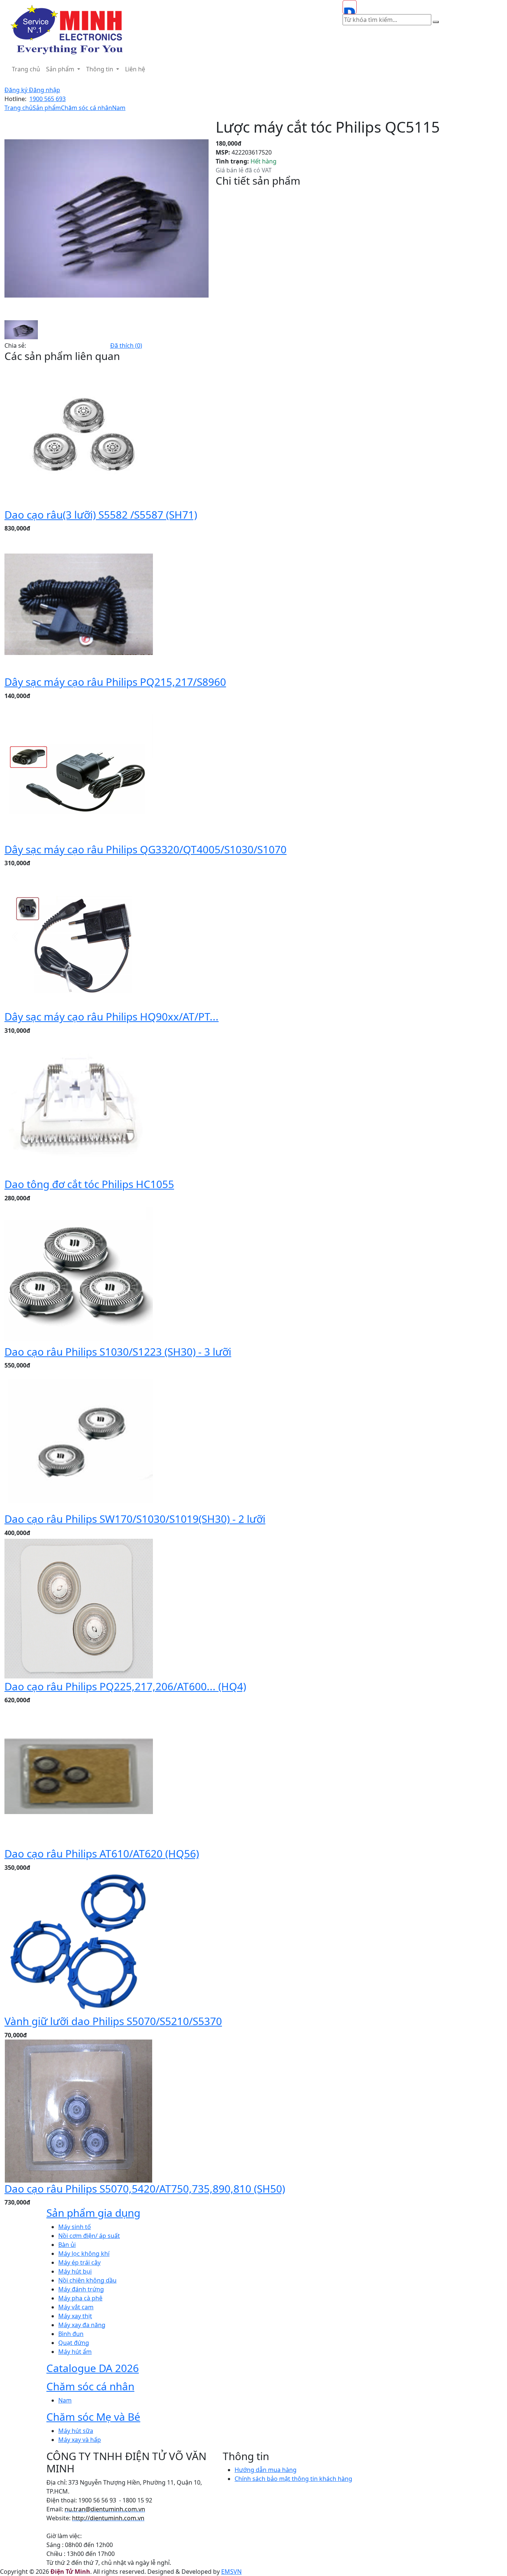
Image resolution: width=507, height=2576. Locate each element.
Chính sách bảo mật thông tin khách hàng (293, 2479)
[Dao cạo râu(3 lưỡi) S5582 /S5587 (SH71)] (79, 436)
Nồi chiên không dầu (87, 2280)
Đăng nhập (45, 90)
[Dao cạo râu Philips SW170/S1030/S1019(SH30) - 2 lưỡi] (79, 1441)
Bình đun (71, 2334)
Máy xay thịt (75, 2316)
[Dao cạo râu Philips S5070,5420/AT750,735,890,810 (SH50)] (79, 2110)
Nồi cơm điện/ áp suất (89, 2236)
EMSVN (231, 2572)
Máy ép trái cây (79, 2262)
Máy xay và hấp (80, 2440)
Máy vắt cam (76, 2307)
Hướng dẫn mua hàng (266, 2470)
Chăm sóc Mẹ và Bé (93, 2417)
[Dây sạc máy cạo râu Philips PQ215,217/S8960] (79, 604)
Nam (119, 108)
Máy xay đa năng (82, 2325)
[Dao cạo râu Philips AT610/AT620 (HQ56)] (79, 1775)
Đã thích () (126, 345)
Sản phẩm (61, 69)
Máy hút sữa (76, 2431)
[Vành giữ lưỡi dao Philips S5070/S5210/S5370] (79, 1943)
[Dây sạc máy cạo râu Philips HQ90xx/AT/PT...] (79, 938)
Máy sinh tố (75, 2227)
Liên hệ (135, 69)
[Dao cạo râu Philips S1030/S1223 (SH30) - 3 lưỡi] (79, 1273)
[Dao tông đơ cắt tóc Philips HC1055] (79, 1106)
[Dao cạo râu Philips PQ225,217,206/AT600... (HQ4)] (79, 1608)
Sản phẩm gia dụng (93, 2213)
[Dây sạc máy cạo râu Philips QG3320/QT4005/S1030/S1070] (79, 771)
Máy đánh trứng (81, 2289)
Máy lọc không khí (84, 2254)
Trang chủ (26, 69)
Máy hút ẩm (75, 2352)
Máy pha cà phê (80, 2298)
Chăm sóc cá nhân (86, 108)
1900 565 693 (48, 99)
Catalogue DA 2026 (93, 2368)
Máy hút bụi (75, 2271)
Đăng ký (17, 90)
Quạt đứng (74, 2343)
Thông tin (100, 69)
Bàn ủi (67, 2245)
